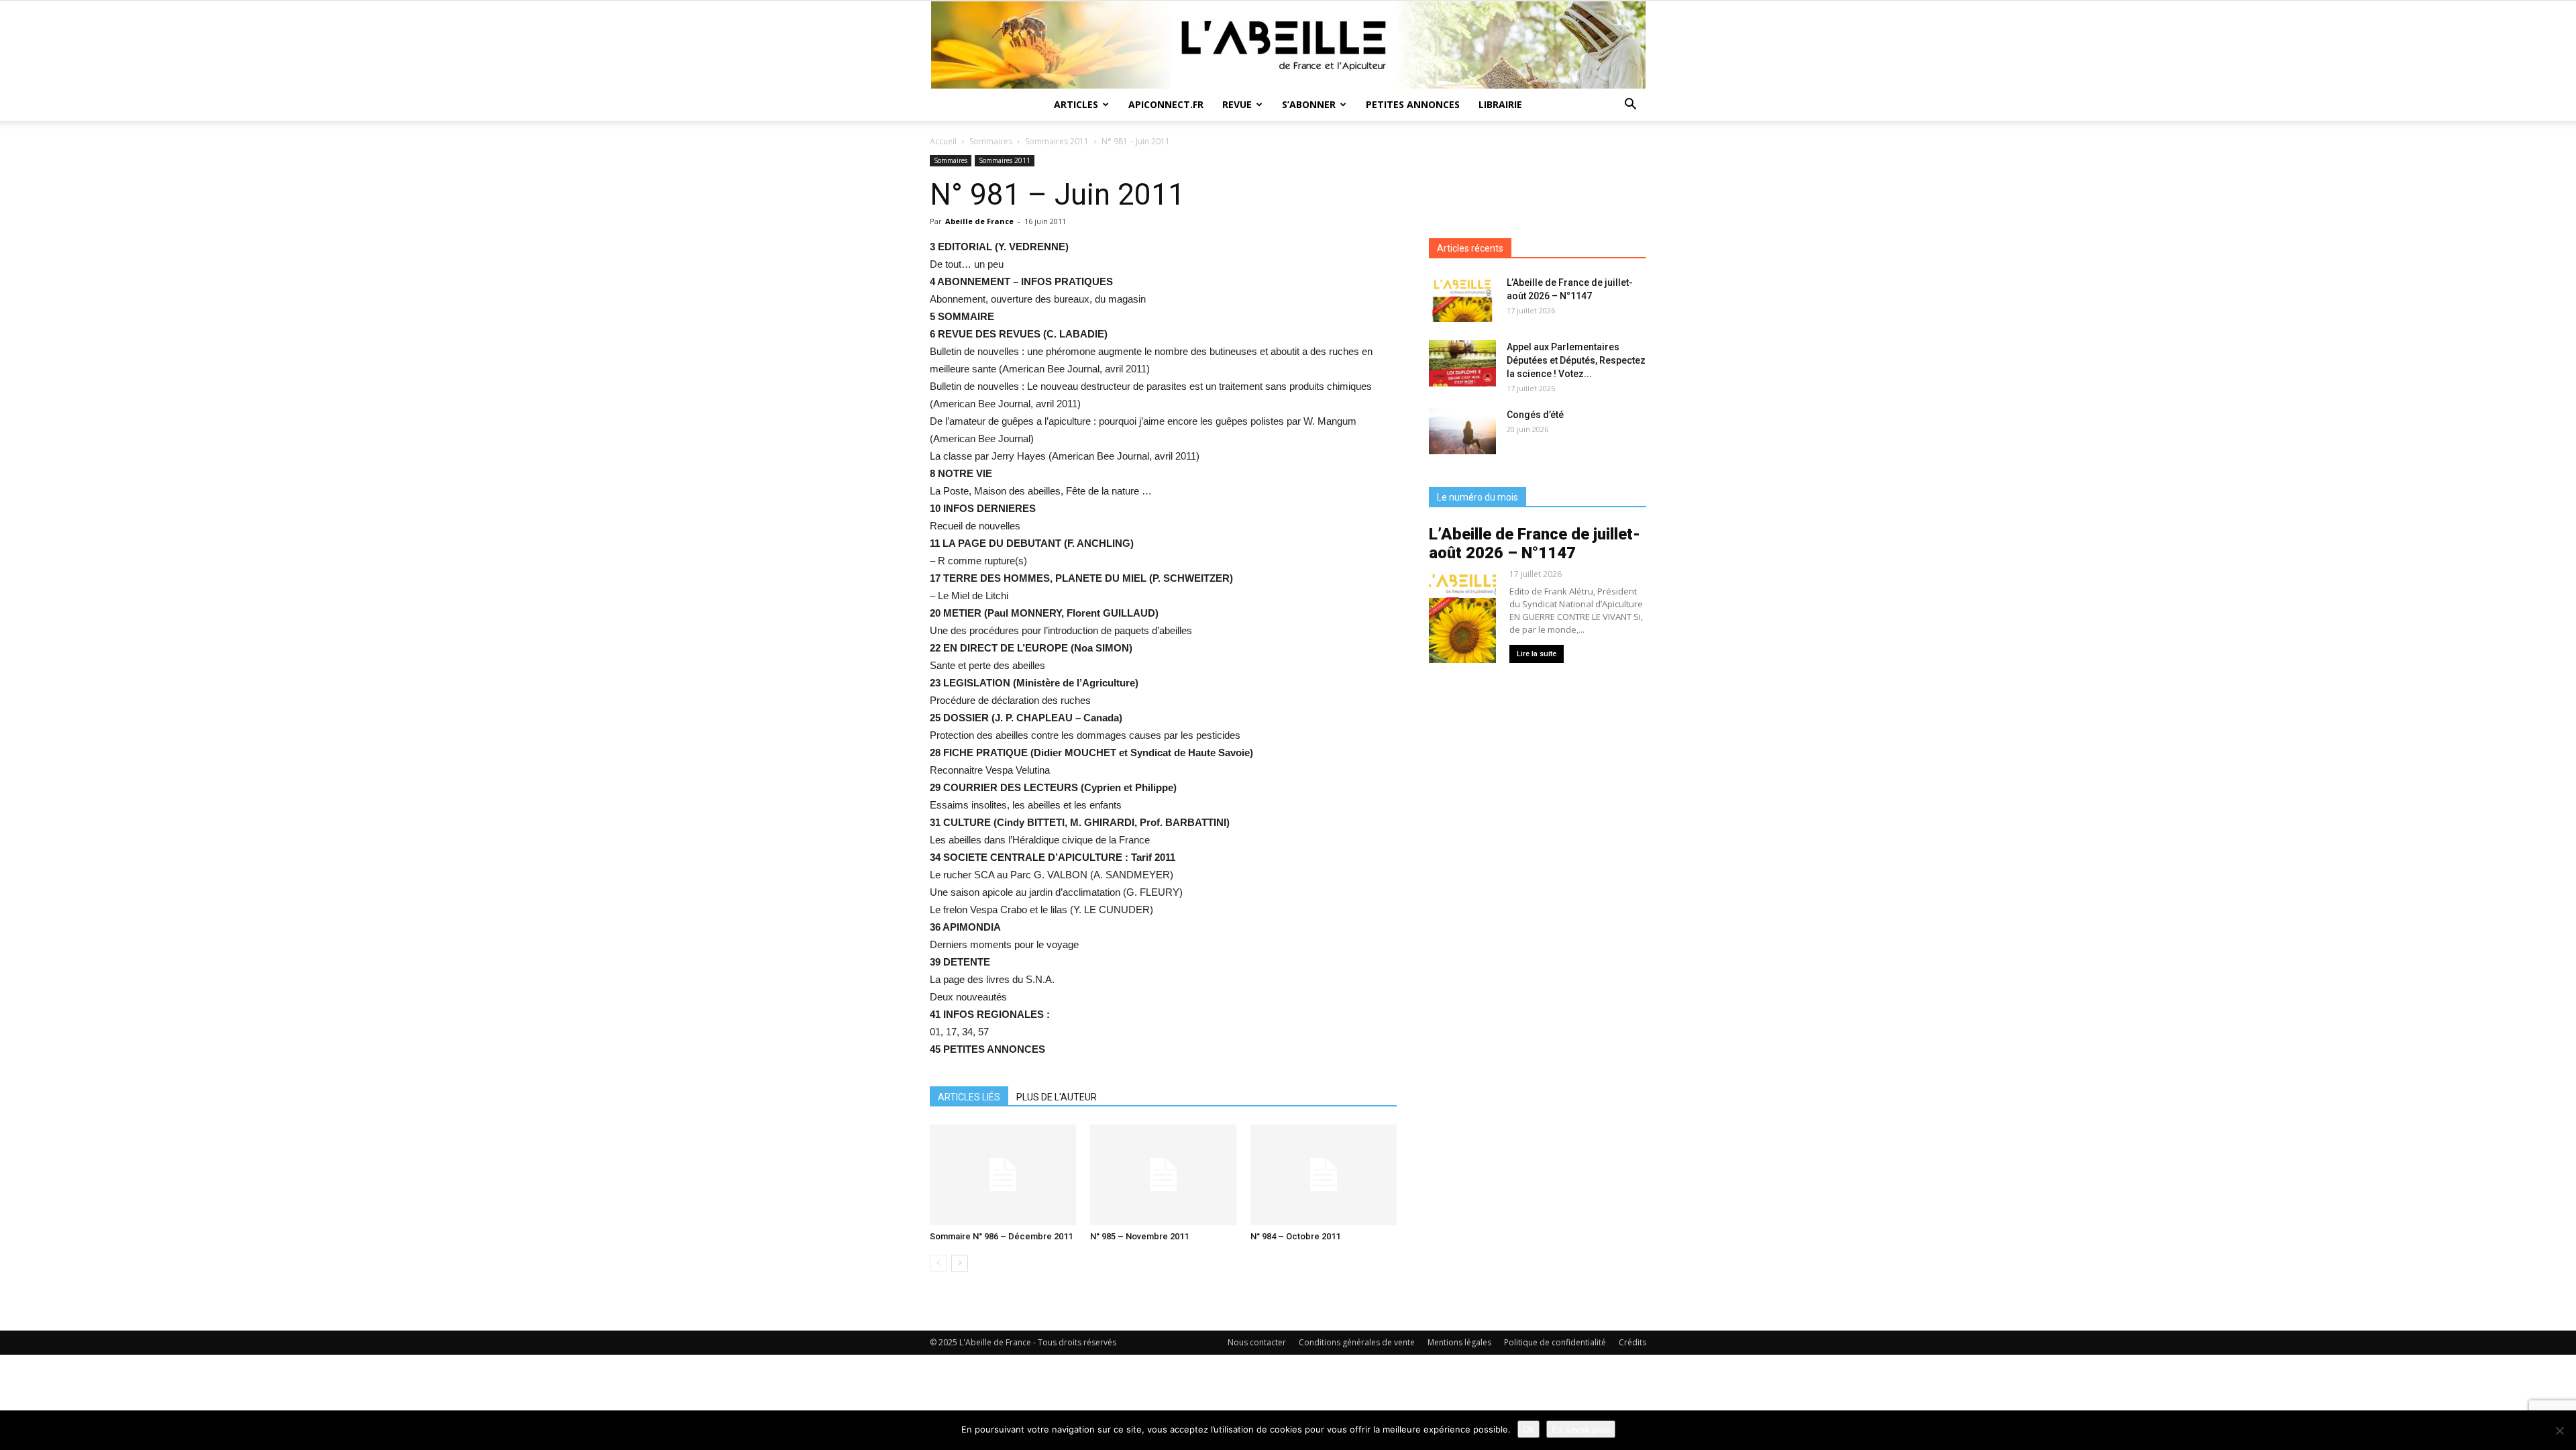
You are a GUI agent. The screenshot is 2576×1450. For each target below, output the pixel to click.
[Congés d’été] (1462, 431)
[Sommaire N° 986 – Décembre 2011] (1003, 1175)
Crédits (1632, 1342)
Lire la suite (1537, 654)
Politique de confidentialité (1555, 1342)
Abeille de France (979, 221)
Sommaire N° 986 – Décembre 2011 (1001, 1236)
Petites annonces (1413, 104)
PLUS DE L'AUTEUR (1057, 1097)
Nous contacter (1257, 1342)
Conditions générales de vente (1357, 1342)
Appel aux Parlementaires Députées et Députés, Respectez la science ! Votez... (1576, 360)
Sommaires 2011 (1057, 141)
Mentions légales (1459, 1342)
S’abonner (1309, 104)
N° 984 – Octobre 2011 (1295, 1236)
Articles (1076, 104)
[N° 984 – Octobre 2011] (1324, 1175)
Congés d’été (1535, 415)
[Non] (2559, 1431)
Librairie (1500, 104)
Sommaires (991, 141)
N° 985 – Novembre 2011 (1139, 1236)
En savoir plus (1581, 1429)
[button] (1630, 106)
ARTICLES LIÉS (969, 1097)
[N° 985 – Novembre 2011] (1163, 1175)
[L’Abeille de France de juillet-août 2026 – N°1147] (1462, 299)
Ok (1528, 1429)
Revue (1237, 104)
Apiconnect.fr (1166, 104)
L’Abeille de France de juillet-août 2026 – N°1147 (1535, 543)
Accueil (943, 141)
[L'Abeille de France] (1288, 45)
